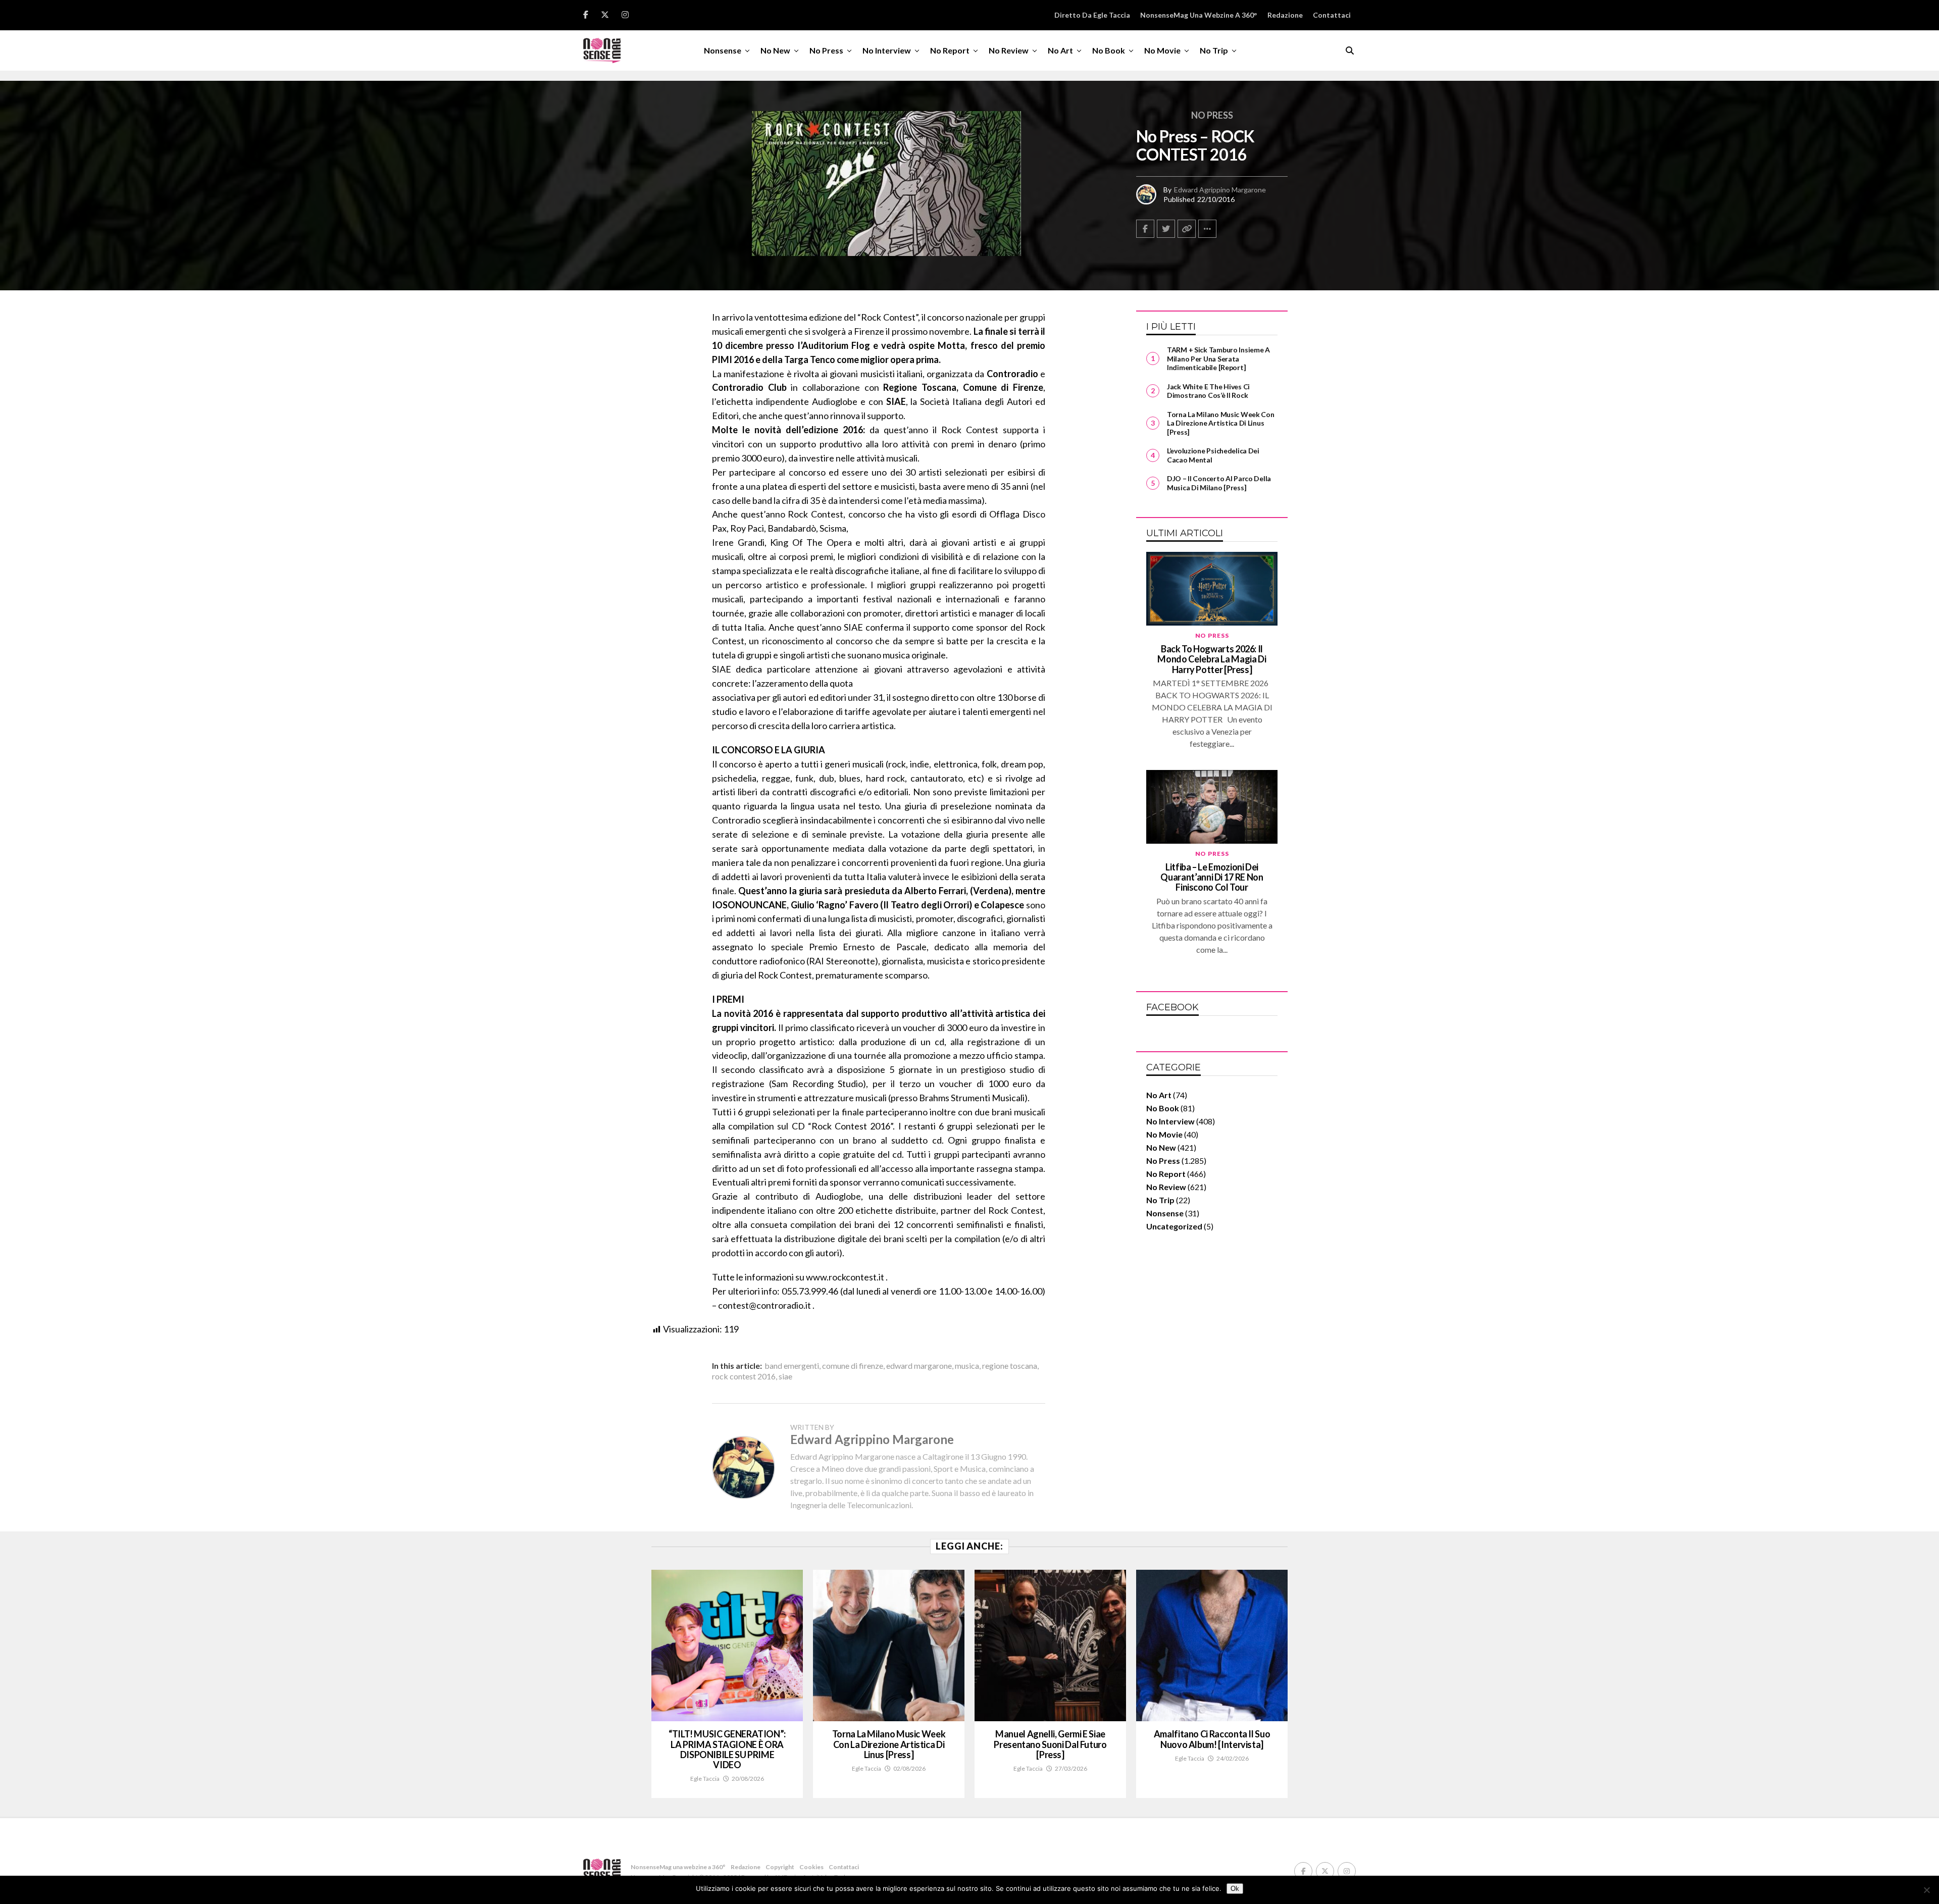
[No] (1926, 1890)
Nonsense (723, 50)
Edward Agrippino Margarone (1220, 190)
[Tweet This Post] (1166, 229)
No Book (1109, 50)
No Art (1060, 50)
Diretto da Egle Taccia (1092, 15)
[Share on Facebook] (1145, 229)
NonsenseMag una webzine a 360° (1199, 15)
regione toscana (1010, 1366)
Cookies (811, 1867)
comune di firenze (853, 1366)
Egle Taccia (705, 1779)
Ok (1235, 1889)
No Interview (887, 50)
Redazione (1285, 15)
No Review (1009, 50)
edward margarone (919, 1366)
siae (785, 1376)
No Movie (1162, 50)
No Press (826, 50)
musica (967, 1366)
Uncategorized (1174, 1226)
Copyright (780, 1867)
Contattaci (1332, 15)
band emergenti (792, 1366)
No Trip (1214, 50)
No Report (950, 50)
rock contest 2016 (744, 1376)
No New (775, 50)
